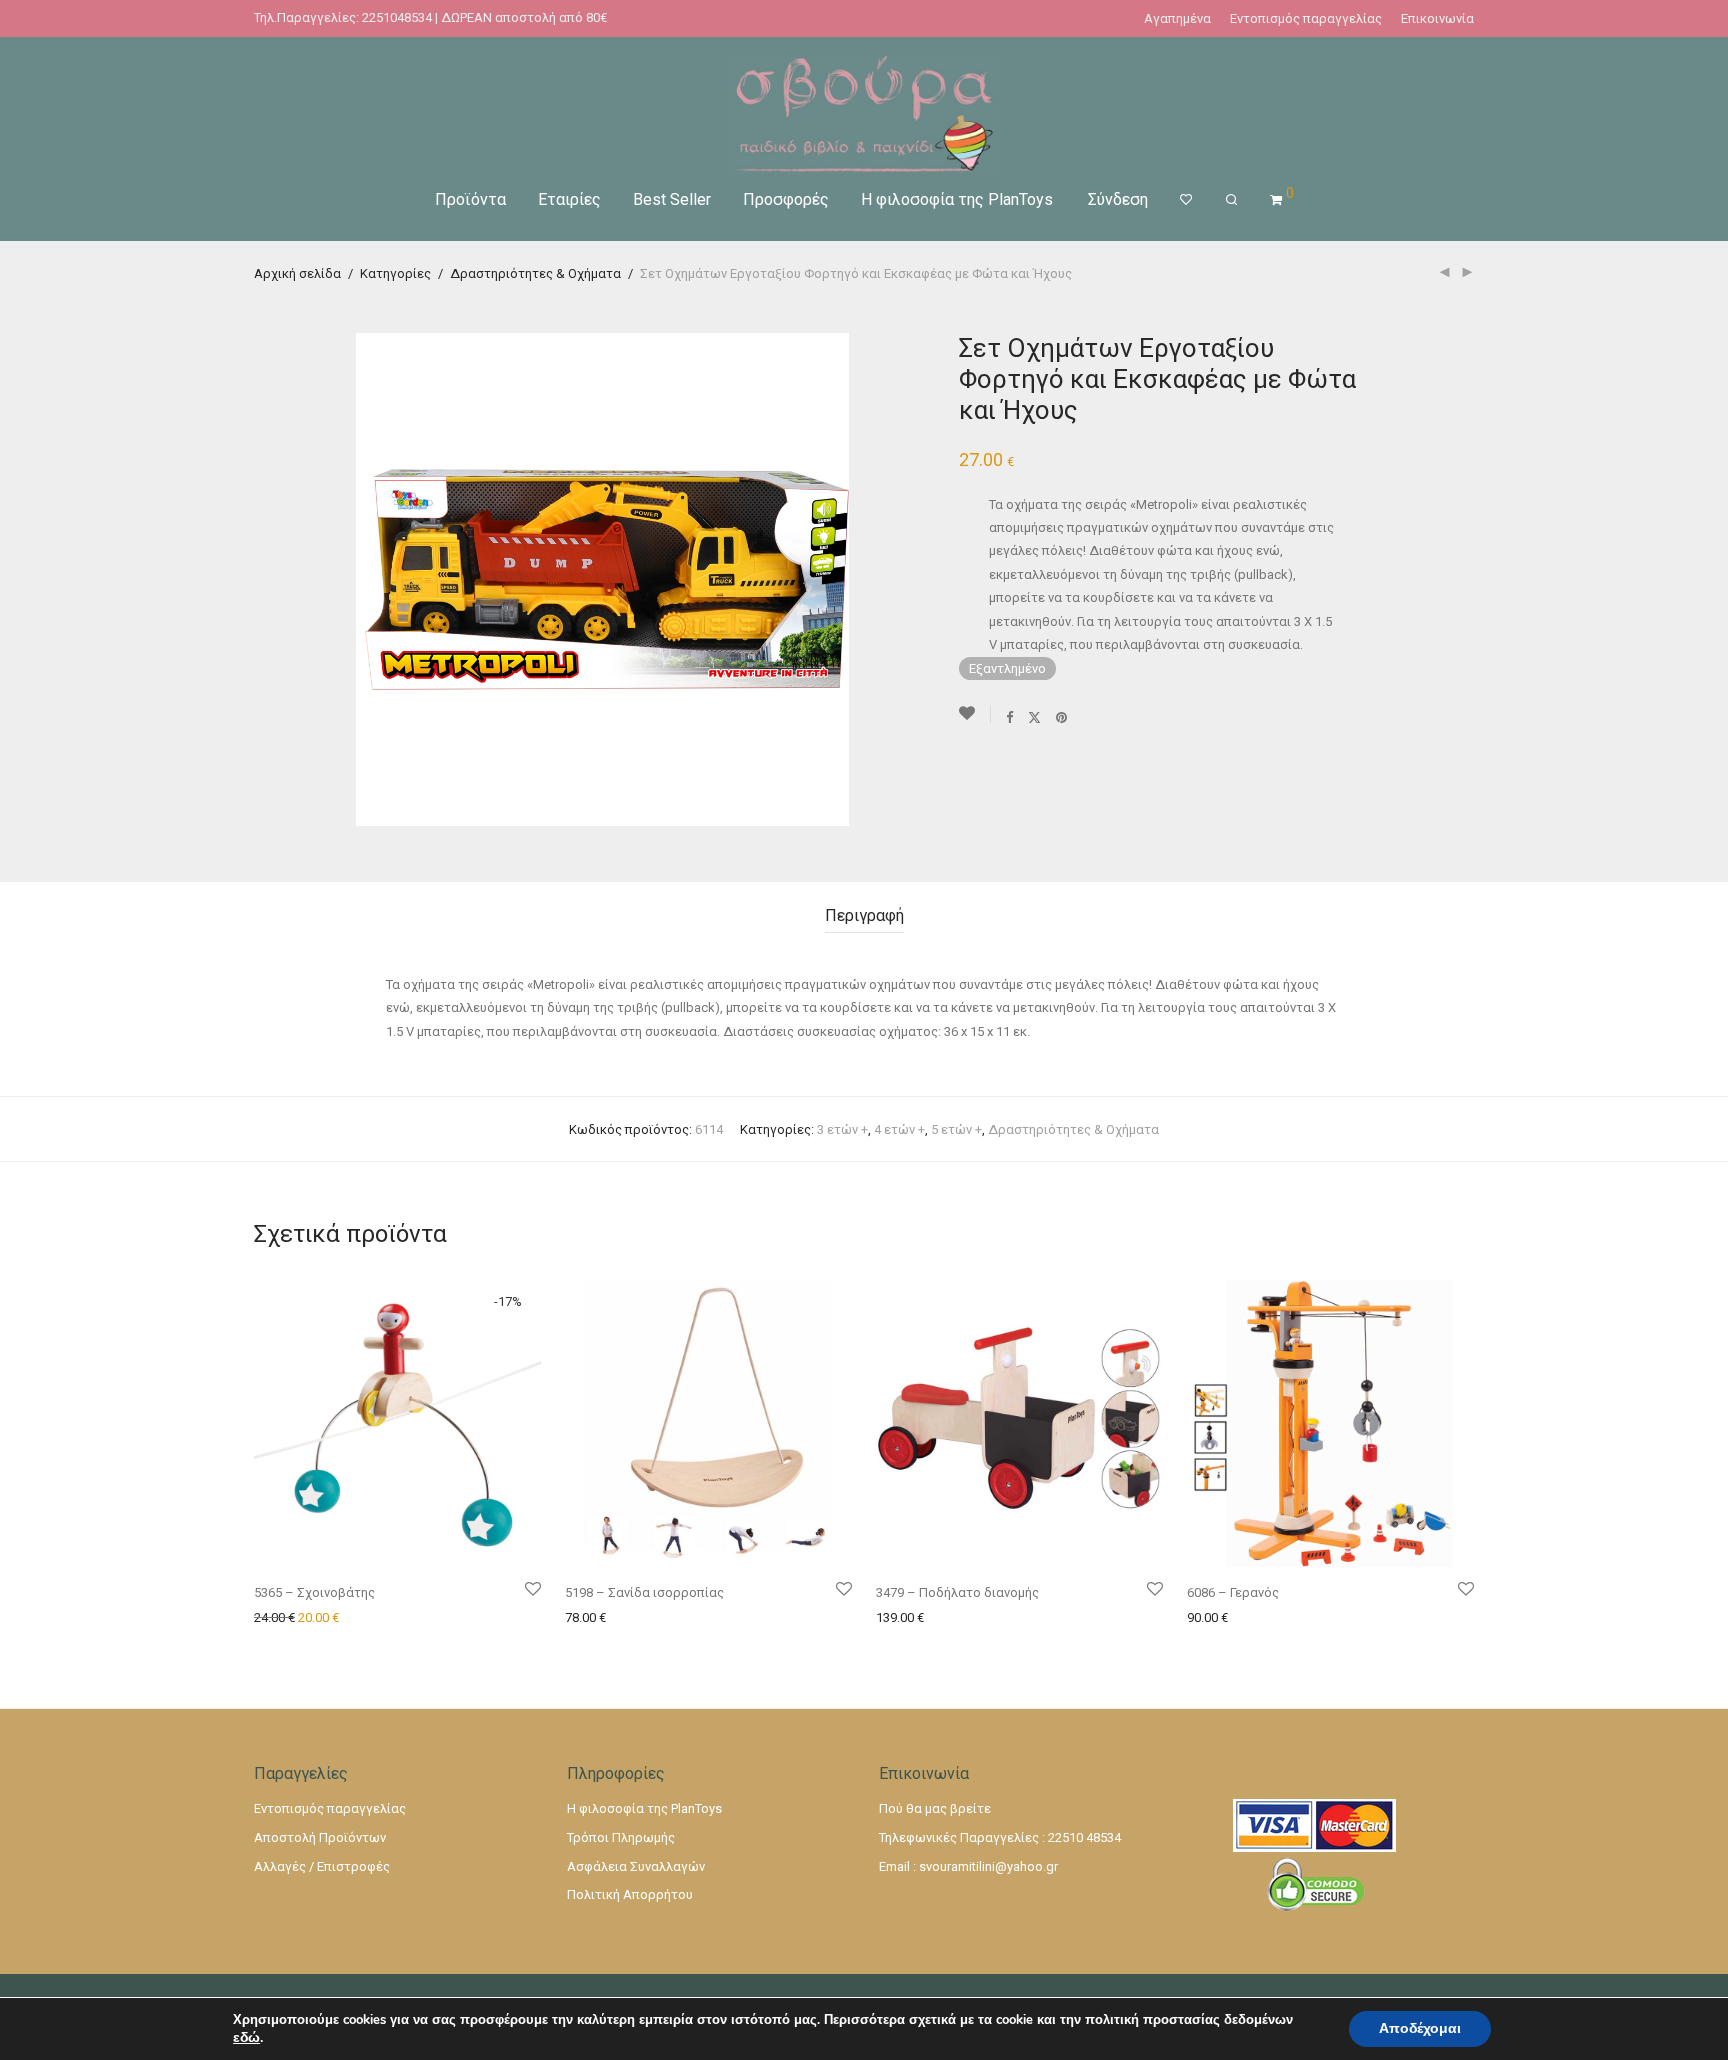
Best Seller (672, 199)
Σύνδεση (1118, 199)
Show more (424, 1618)
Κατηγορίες (395, 273)
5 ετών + (956, 1129)
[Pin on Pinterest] (1062, 717)
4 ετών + (899, 1129)
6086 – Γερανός (1233, 1592)
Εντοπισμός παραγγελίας (1306, 18)
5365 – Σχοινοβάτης (314, 1592)
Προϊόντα (470, 199)
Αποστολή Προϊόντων (320, 1837)
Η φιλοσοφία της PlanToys (957, 199)
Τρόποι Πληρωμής (621, 1837)
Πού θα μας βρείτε (935, 1808)
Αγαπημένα (1177, 18)
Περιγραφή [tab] (864, 915)
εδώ (246, 2038)
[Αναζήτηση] (1231, 200)
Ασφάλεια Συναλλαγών (636, 1866)
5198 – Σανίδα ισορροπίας (644, 1592)
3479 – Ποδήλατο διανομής (957, 1592)
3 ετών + (842, 1129)
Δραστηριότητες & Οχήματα (535, 273)
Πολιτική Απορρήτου (630, 1894)
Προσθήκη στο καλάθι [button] (314, 1618)
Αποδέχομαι (1420, 2028)
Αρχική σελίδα (297, 273)
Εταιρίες (569, 199)
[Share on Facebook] (1009, 717)
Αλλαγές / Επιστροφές (322, 1866)
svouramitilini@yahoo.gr (988, 1866)
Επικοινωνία (1437, 18)
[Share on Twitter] (1034, 717)
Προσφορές (786, 199)
